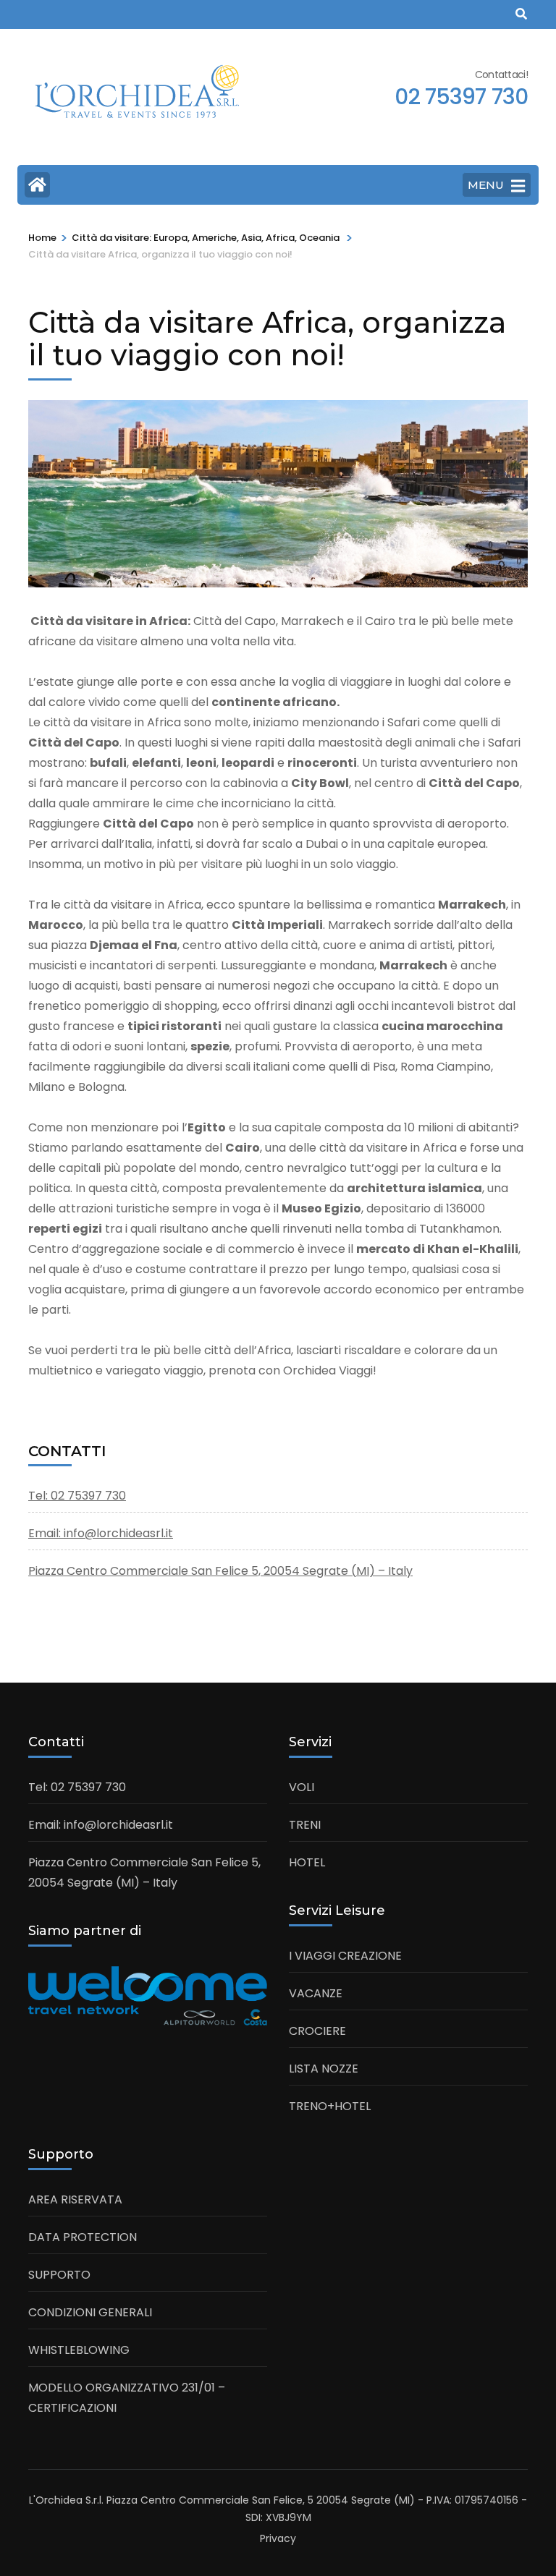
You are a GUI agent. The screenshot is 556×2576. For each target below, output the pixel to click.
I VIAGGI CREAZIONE (345, 1956)
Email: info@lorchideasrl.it (101, 1533)
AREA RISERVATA (75, 2199)
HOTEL (307, 1862)
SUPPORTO (59, 2275)
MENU (486, 185)
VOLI (302, 1787)
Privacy (278, 2538)
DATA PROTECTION (83, 2237)
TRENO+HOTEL (330, 2106)
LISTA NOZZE (324, 2069)
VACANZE (316, 1993)
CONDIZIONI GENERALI (90, 2312)
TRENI (305, 1825)
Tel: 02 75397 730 (77, 1496)
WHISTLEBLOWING (79, 2350)
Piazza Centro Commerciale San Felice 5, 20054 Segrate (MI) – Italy (220, 1571)
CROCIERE (317, 2031)
